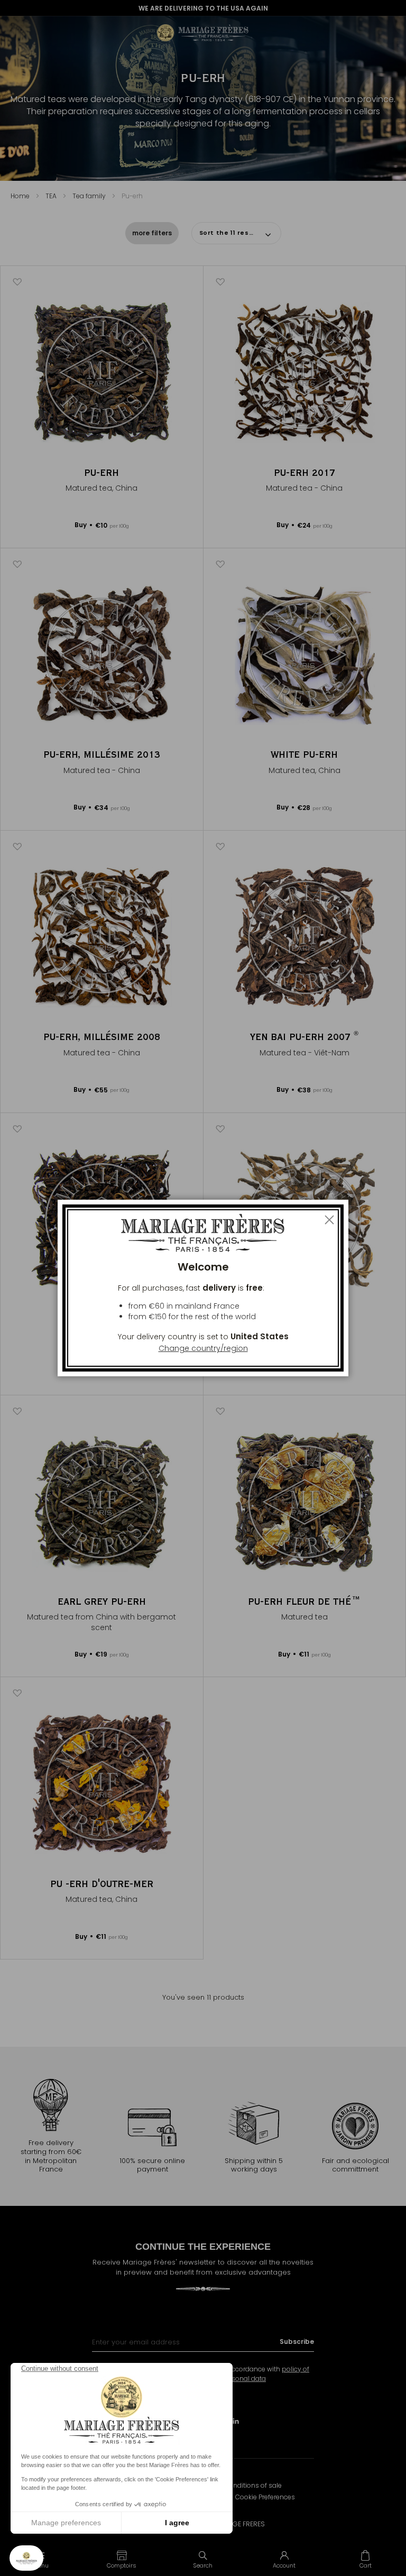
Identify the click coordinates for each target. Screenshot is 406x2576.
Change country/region (203, 1348)
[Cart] (365, 2559)
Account (284, 2565)
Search (203, 2565)
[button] (122, 2559)
